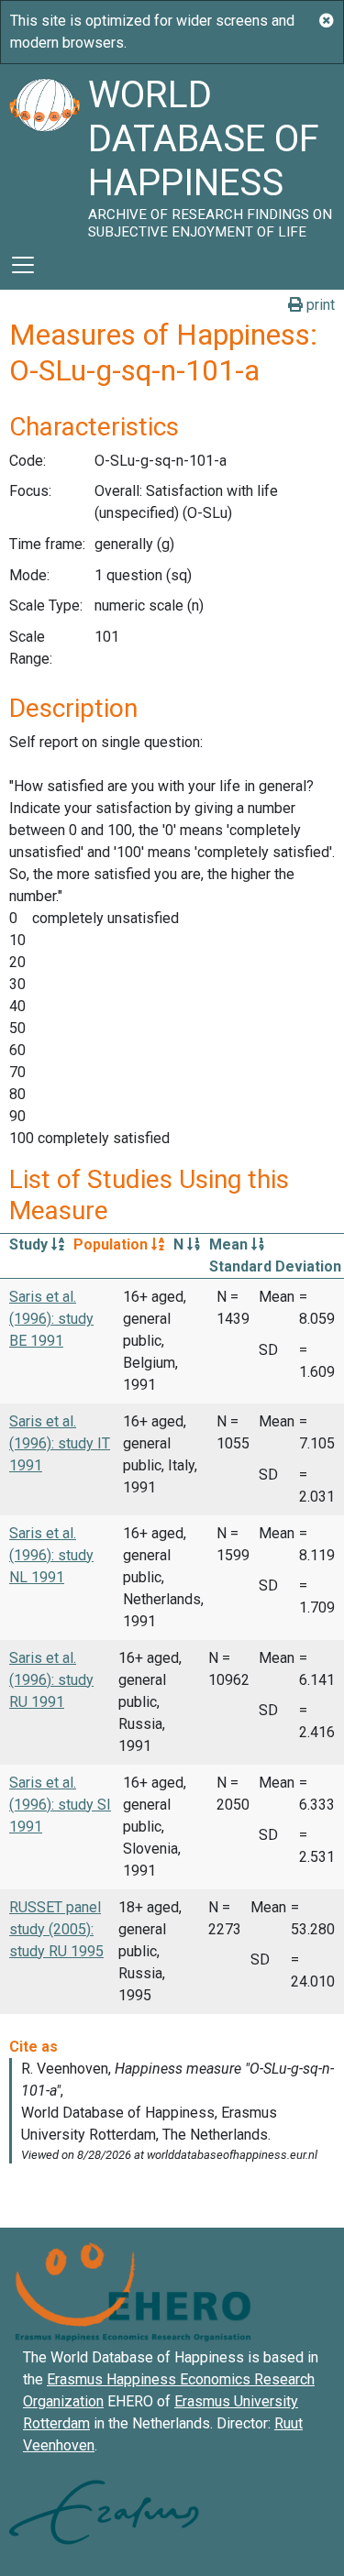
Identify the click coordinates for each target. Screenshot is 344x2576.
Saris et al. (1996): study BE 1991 (51, 1319)
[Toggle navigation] (23, 265)
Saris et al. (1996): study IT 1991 (60, 1443)
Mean (230, 1244)
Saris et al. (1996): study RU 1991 (51, 1680)
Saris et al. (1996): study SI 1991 (60, 1805)
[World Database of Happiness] (44, 152)
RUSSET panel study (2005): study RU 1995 (56, 1929)
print (319, 305)
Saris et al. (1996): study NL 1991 (51, 1555)
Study (30, 1244)
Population (112, 1244)
